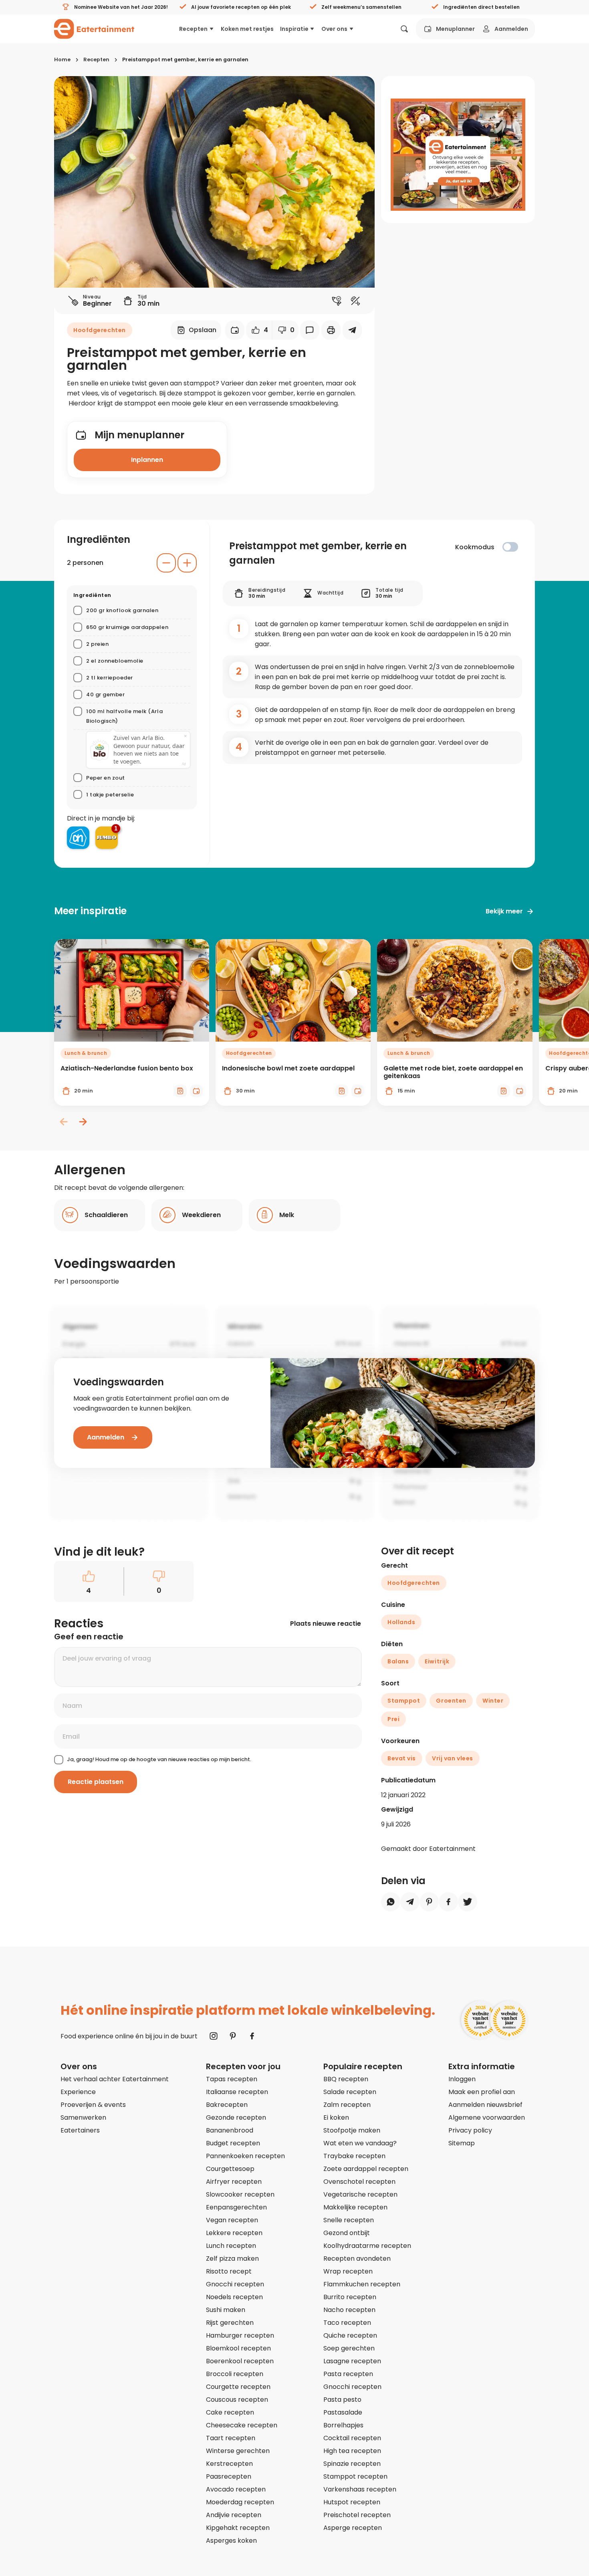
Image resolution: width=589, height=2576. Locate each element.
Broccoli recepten (235, 2374)
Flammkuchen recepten (362, 2284)
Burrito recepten (350, 2297)
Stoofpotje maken (352, 2130)
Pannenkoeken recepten (245, 2156)
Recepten (193, 29)
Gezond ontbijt (347, 2233)
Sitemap (462, 2143)
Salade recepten (350, 2092)
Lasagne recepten (352, 2361)
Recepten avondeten (357, 2259)
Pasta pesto (342, 2400)
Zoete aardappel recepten (366, 2169)
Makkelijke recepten (355, 2207)
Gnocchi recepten (235, 2284)
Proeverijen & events (93, 2105)
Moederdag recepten (240, 2502)
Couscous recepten (237, 2400)
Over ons (334, 29)
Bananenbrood (230, 2130)
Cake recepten (230, 2412)
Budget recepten (233, 2143)
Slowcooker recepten (240, 2194)
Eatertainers (80, 2130)
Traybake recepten (354, 2156)
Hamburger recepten (240, 2335)
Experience (78, 2092)
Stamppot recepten (355, 2476)
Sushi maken (226, 2310)
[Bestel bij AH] (78, 838)
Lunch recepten (231, 2246)
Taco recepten (347, 2323)
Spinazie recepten (352, 2464)
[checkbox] (510, 547)
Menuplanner (455, 29)
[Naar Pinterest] (233, 2036)
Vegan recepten (232, 2220)
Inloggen (462, 2079)
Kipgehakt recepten (238, 2528)
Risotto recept (229, 2271)
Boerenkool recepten (240, 2361)
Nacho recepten (349, 2310)
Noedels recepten (234, 2297)
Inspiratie (294, 29)
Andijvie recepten (234, 2515)
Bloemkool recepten (238, 2348)
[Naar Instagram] (214, 2036)
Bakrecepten (227, 2105)
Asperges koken (231, 2541)
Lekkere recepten (234, 2233)
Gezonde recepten (236, 2117)
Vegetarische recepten (360, 2194)
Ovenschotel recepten (359, 2182)
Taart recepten (231, 2438)
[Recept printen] (331, 330)
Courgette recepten (238, 2387)
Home (62, 59)
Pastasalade (343, 2412)
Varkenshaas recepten (360, 2489)
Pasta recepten (348, 2374)
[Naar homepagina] (94, 29)
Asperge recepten (353, 2528)
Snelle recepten (349, 2220)
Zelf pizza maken (232, 2259)
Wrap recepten (348, 2271)
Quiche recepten (350, 2335)
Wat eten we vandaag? (360, 2143)
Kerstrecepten (229, 2464)
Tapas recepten (232, 2079)
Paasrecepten (229, 2476)
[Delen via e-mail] (352, 330)
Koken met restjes (247, 29)
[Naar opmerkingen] (310, 330)
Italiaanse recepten (237, 2092)
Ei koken (336, 2117)
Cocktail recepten (352, 2438)
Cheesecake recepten (242, 2425)
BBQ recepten (346, 2079)
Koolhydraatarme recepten (367, 2246)
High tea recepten (352, 2451)
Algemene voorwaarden (487, 2117)
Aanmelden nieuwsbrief (485, 2105)
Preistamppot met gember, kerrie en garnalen (185, 59)
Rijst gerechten (230, 2323)
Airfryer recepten (234, 2182)
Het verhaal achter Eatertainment (115, 2079)
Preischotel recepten (357, 2515)
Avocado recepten (236, 2489)
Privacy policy (470, 2130)
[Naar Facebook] (252, 2036)
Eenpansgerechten (236, 2207)
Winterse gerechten (238, 2451)
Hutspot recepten (352, 2502)
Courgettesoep (230, 2169)
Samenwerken (83, 2117)
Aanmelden (511, 29)
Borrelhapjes (343, 2425)
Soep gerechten (349, 2348)
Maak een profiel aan (482, 2092)
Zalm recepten (347, 2105)
